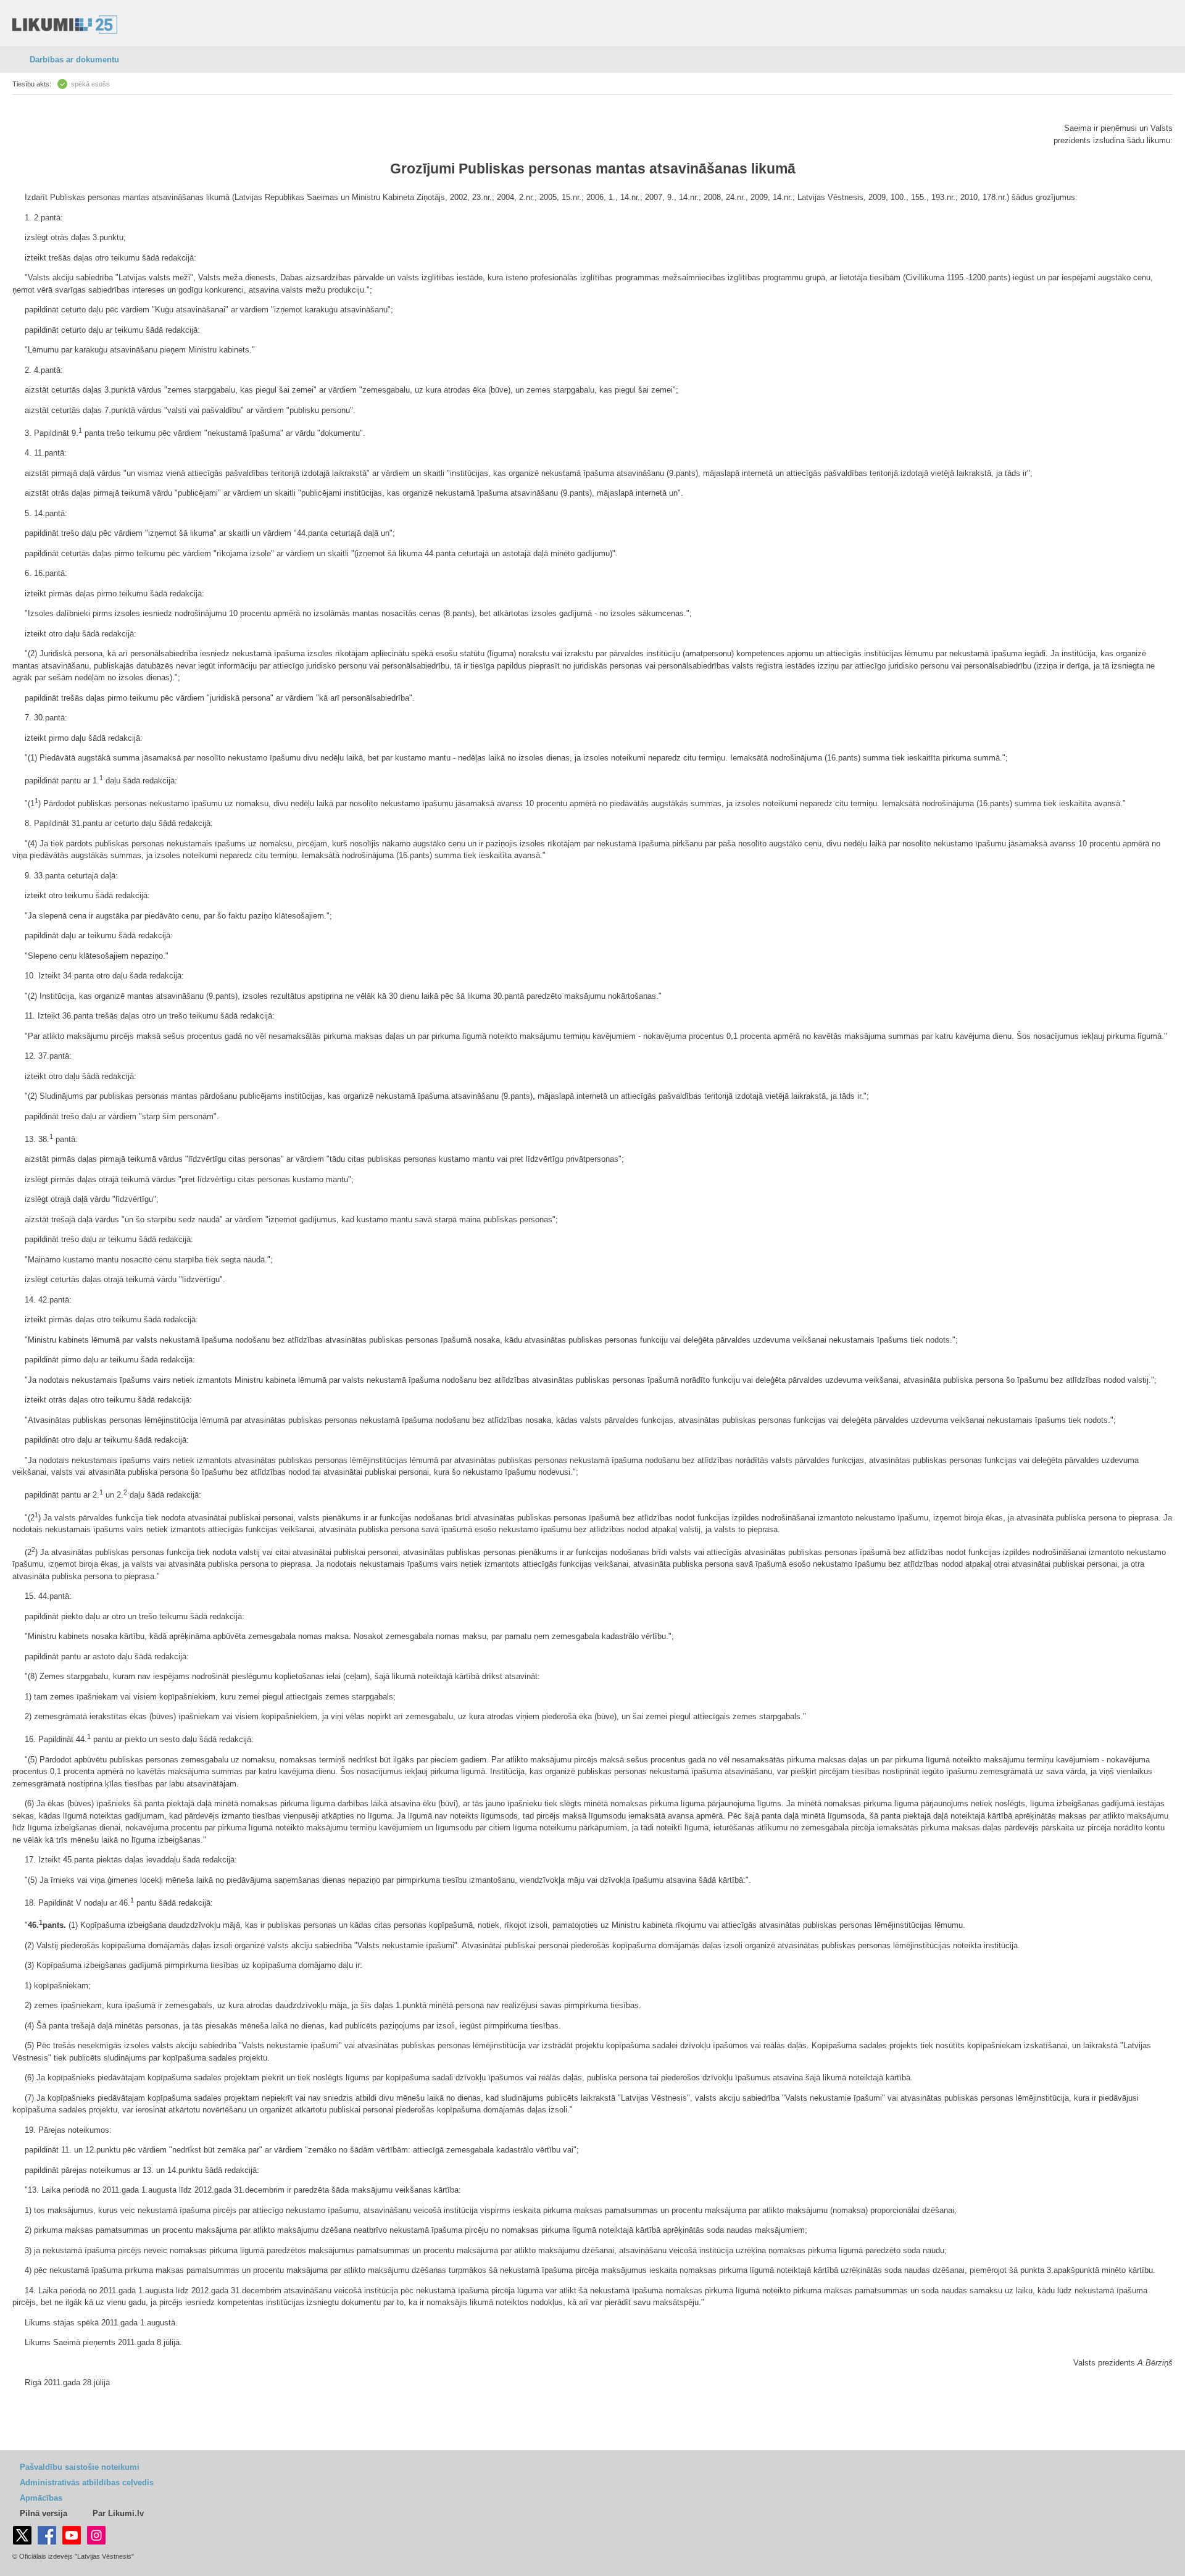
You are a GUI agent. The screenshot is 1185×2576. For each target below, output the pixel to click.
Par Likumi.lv (118, 2513)
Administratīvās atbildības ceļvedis (87, 2482)
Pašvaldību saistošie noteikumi (80, 2467)
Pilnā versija (44, 2513)
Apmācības (41, 2498)
